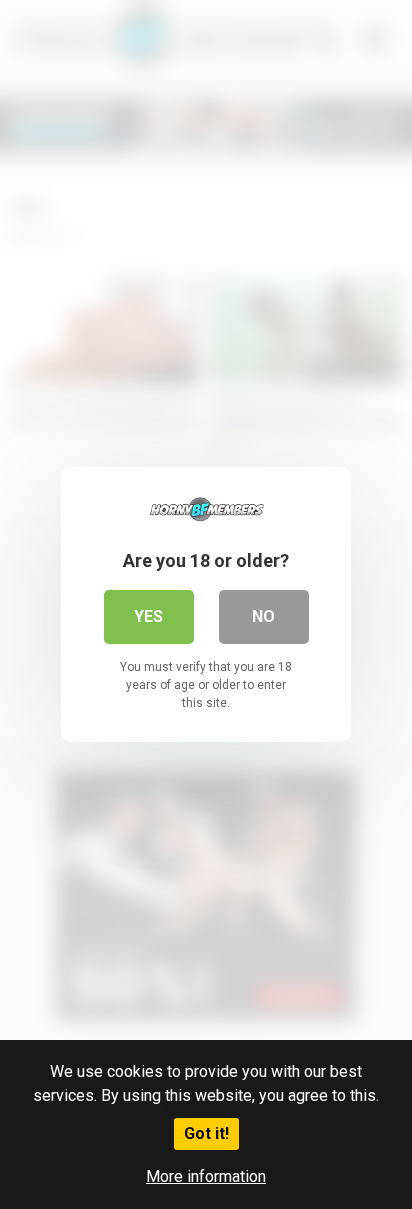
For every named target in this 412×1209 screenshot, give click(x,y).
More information (206, 1176)
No (263, 616)
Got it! (206, 1133)
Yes (148, 616)
